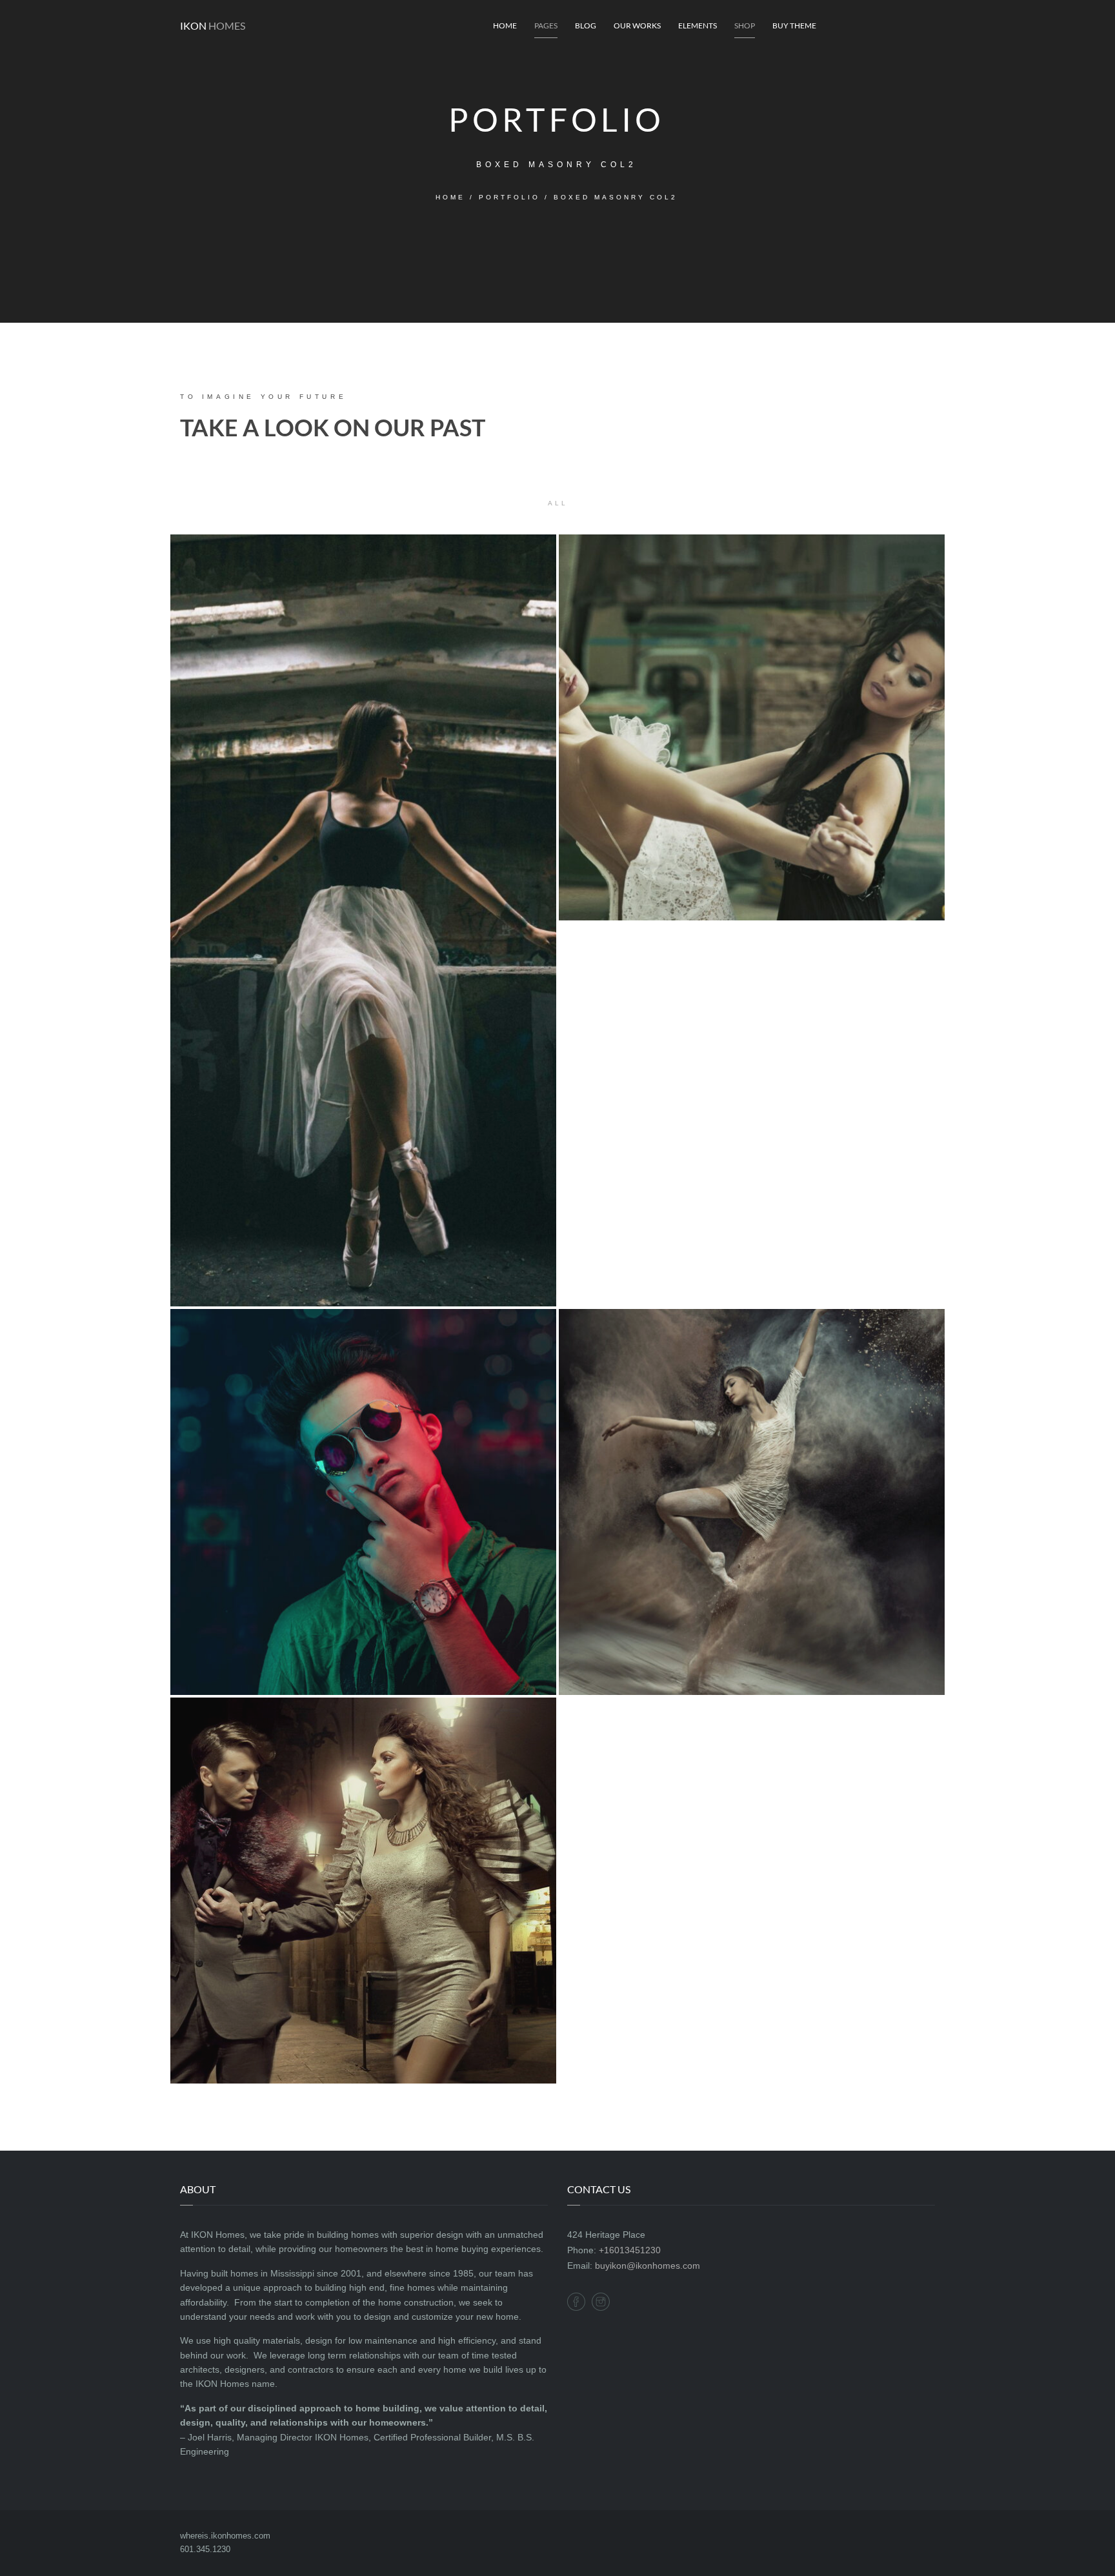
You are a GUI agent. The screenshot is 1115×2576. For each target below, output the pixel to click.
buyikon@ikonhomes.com (648, 2266)
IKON (213, 25)
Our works (637, 25)
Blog (586, 25)
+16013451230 (630, 2250)
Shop (745, 25)
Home (505, 25)
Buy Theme (794, 25)
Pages (546, 25)
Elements (698, 25)
